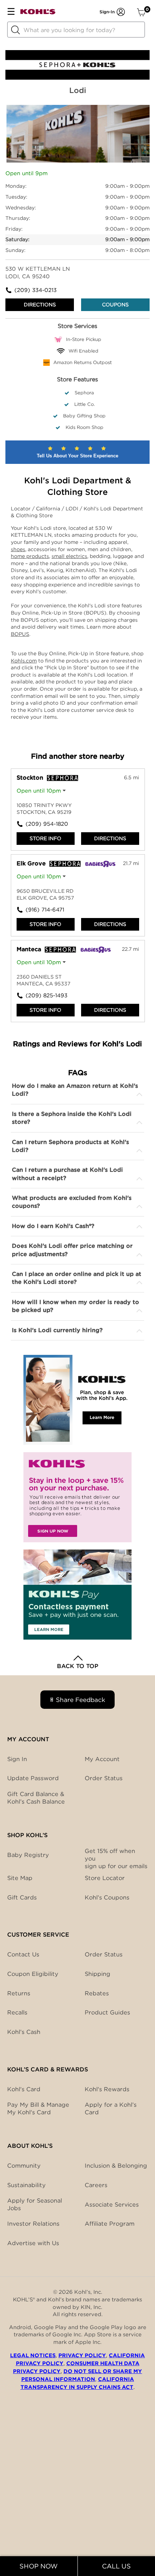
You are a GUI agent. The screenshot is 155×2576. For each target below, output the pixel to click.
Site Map (20, 1878)
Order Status (104, 1954)
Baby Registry (28, 1855)
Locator (21, 509)
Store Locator (105, 1878)
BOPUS (20, 634)
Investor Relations (33, 2224)
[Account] (121, 12)
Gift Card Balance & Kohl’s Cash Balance (36, 1798)
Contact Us (23, 1954)
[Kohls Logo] (38, 13)
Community (24, 2166)
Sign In (17, 1759)
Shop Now (39, 2566)
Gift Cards (22, 1897)
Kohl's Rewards (107, 2089)
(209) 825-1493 (46, 996)
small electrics (69, 556)
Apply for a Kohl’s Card (111, 2109)
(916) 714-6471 (45, 910)
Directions (40, 305)
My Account (102, 1759)
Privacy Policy (82, 2355)
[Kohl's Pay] (77, 1595)
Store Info (45, 838)
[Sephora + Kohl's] (77, 78)
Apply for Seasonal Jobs (35, 2204)
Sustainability (26, 2185)
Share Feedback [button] (81, 1700)
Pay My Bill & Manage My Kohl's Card (38, 2109)
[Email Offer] (77, 1497)
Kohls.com (24, 661)
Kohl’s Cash (24, 2032)
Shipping (98, 1974)
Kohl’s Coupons (107, 1897)
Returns (19, 1993)
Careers (96, 2185)
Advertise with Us (33, 2243)
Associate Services (112, 2205)
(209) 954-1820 (47, 824)
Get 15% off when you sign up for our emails (116, 1859)
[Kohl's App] (77, 1400)
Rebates (97, 1993)
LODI (73, 509)
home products (30, 556)
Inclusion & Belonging (116, 2166)
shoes (18, 549)
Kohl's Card (24, 2089)
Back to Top (78, 1666)
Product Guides (107, 2012)
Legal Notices (33, 2355)
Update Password (33, 1778)
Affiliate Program (110, 2224)
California (49, 509)
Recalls (17, 2012)
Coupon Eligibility (33, 1974)
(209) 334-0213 (36, 290)
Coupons (115, 305)
